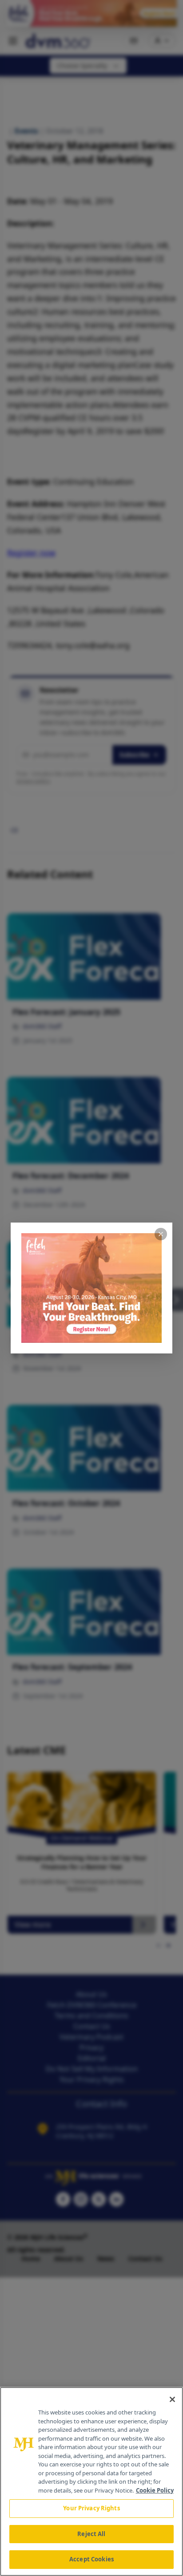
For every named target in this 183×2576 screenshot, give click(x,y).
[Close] (172, 2399)
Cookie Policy (155, 2490)
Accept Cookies (91, 2559)
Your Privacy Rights (91, 2508)
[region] (91, 2481)
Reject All (91, 2534)
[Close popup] (161, 1234)
